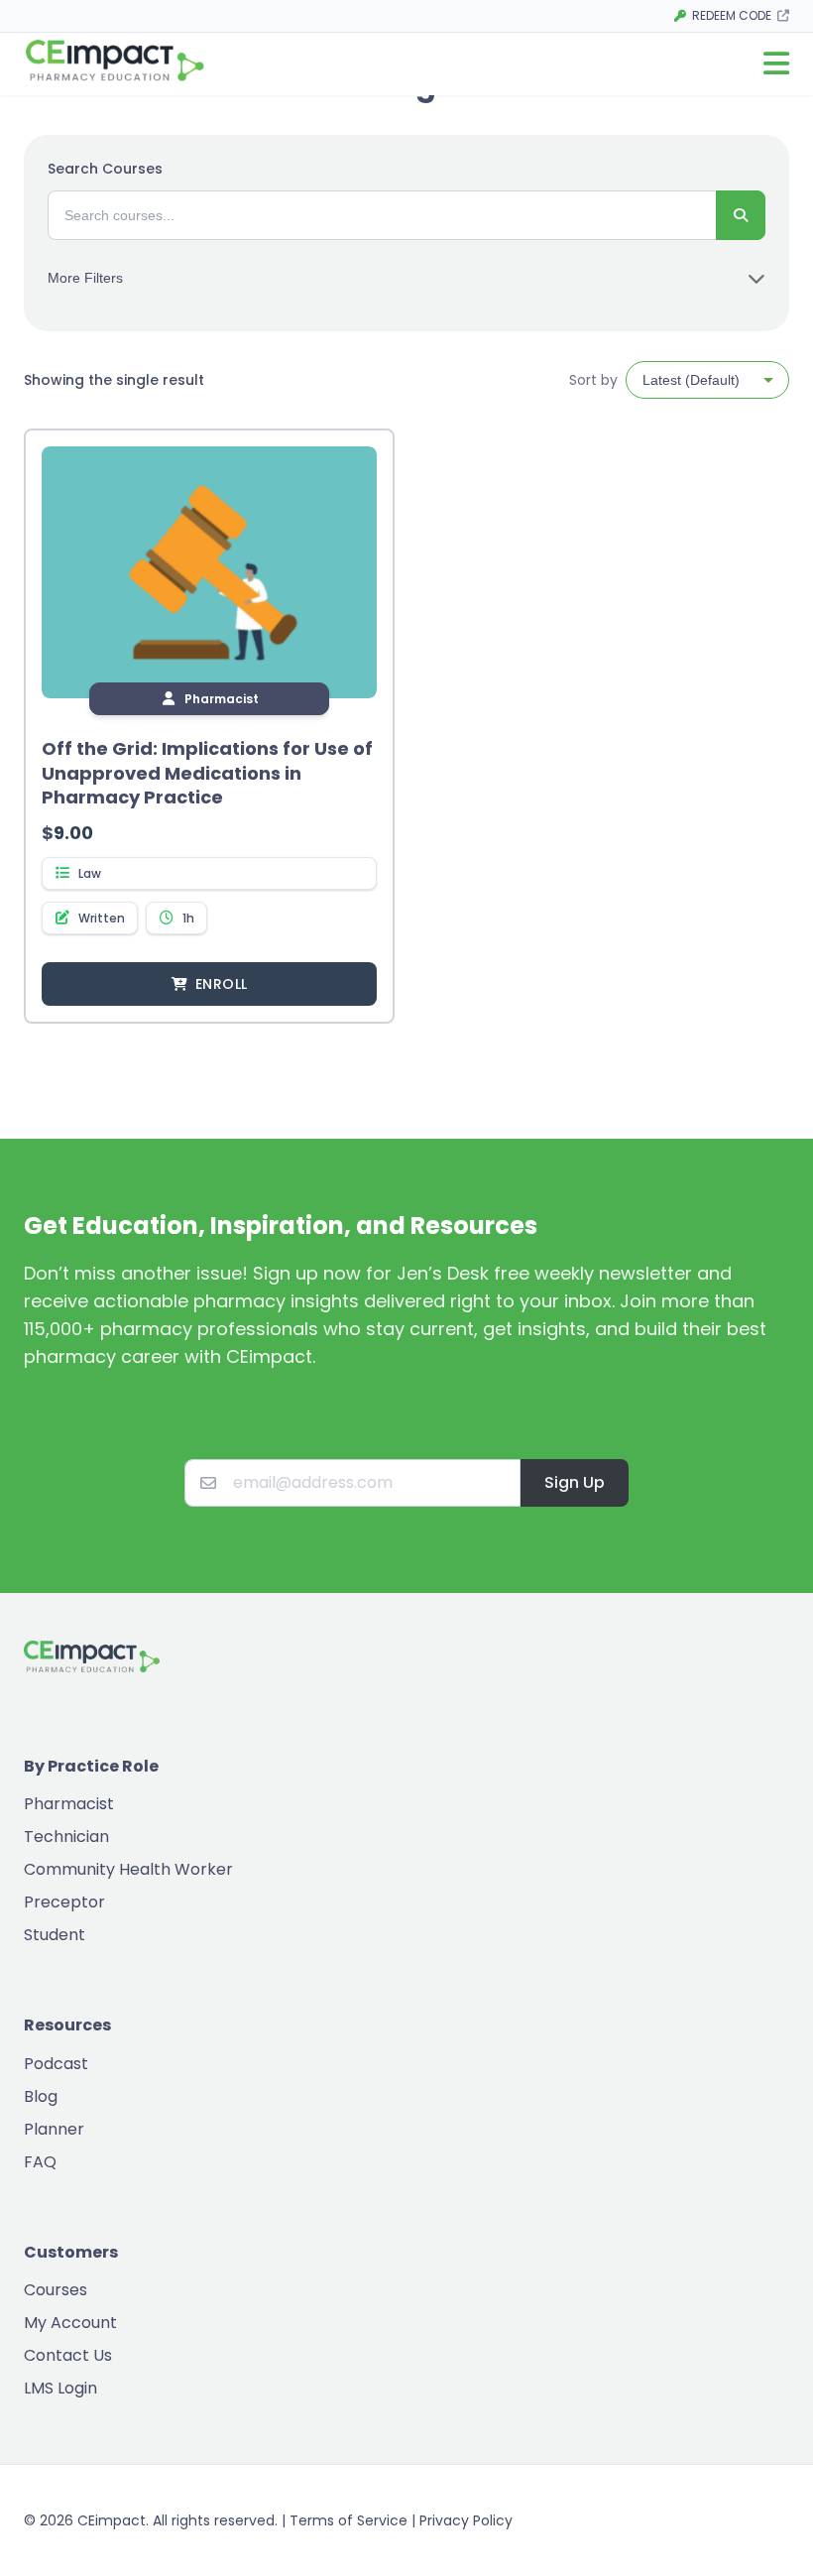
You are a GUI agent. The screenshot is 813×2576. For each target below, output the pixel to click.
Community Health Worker (128, 1869)
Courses (56, 2290)
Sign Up (575, 1482)
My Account (70, 2323)
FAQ (40, 2162)
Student (55, 1935)
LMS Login (60, 2388)
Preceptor (64, 1902)
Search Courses (105, 169)
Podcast (56, 2064)
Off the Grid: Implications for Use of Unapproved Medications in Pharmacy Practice (207, 773)
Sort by (593, 380)
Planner (54, 2129)
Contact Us (68, 2355)
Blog (41, 2096)
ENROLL (221, 984)
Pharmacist (69, 1804)
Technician (66, 1837)
